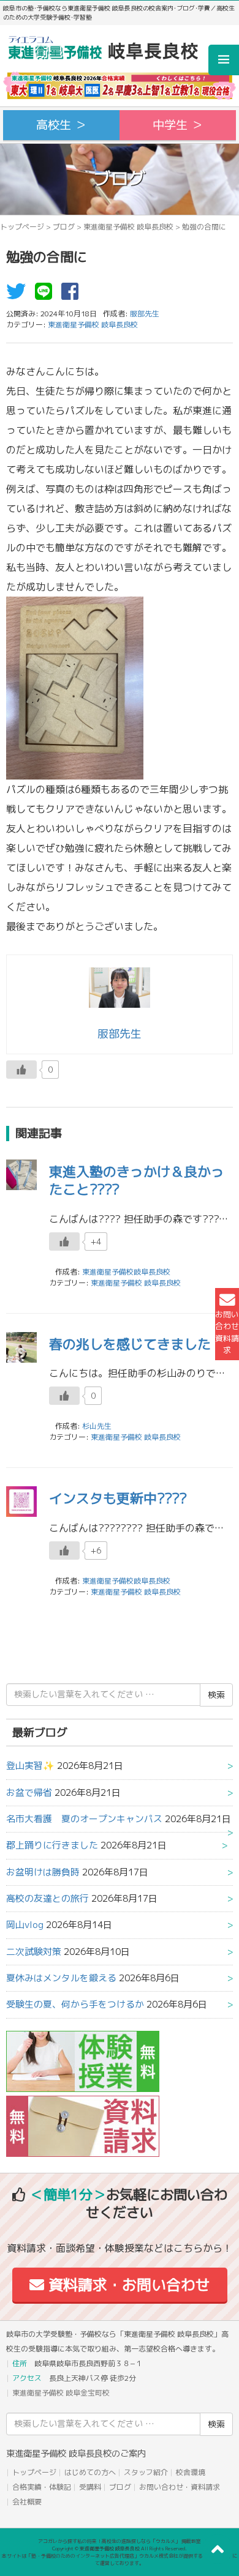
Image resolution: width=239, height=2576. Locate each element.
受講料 (90, 2487)
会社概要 (27, 2502)
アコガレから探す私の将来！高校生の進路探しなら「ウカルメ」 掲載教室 (120, 2541)
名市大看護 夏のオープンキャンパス (84, 1819)
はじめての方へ (90, 2472)
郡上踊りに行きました (52, 1845)
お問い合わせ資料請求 (227, 1332)
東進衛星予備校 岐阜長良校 (128, 227)
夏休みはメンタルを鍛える (61, 1978)
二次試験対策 (34, 1952)
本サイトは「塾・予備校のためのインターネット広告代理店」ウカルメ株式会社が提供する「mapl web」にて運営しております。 (120, 2559)
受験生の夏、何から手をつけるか (75, 2004)
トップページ (22, 227)
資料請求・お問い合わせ (127, 2285)
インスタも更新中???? (118, 1498)
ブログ (64, 227)
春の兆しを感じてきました (130, 1344)
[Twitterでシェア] (19, 295)
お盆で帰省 (29, 1792)
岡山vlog (25, 1925)
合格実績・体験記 (42, 2487)
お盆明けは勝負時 (43, 1872)
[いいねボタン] (21, 1070)
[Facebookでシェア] (73, 295)
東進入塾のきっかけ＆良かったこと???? (137, 1180)
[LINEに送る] (47, 295)
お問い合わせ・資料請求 (180, 2487)
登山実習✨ (30, 1766)
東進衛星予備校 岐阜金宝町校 (61, 2393)
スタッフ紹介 (146, 2472)
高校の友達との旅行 (47, 1898)
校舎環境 (191, 2472)
